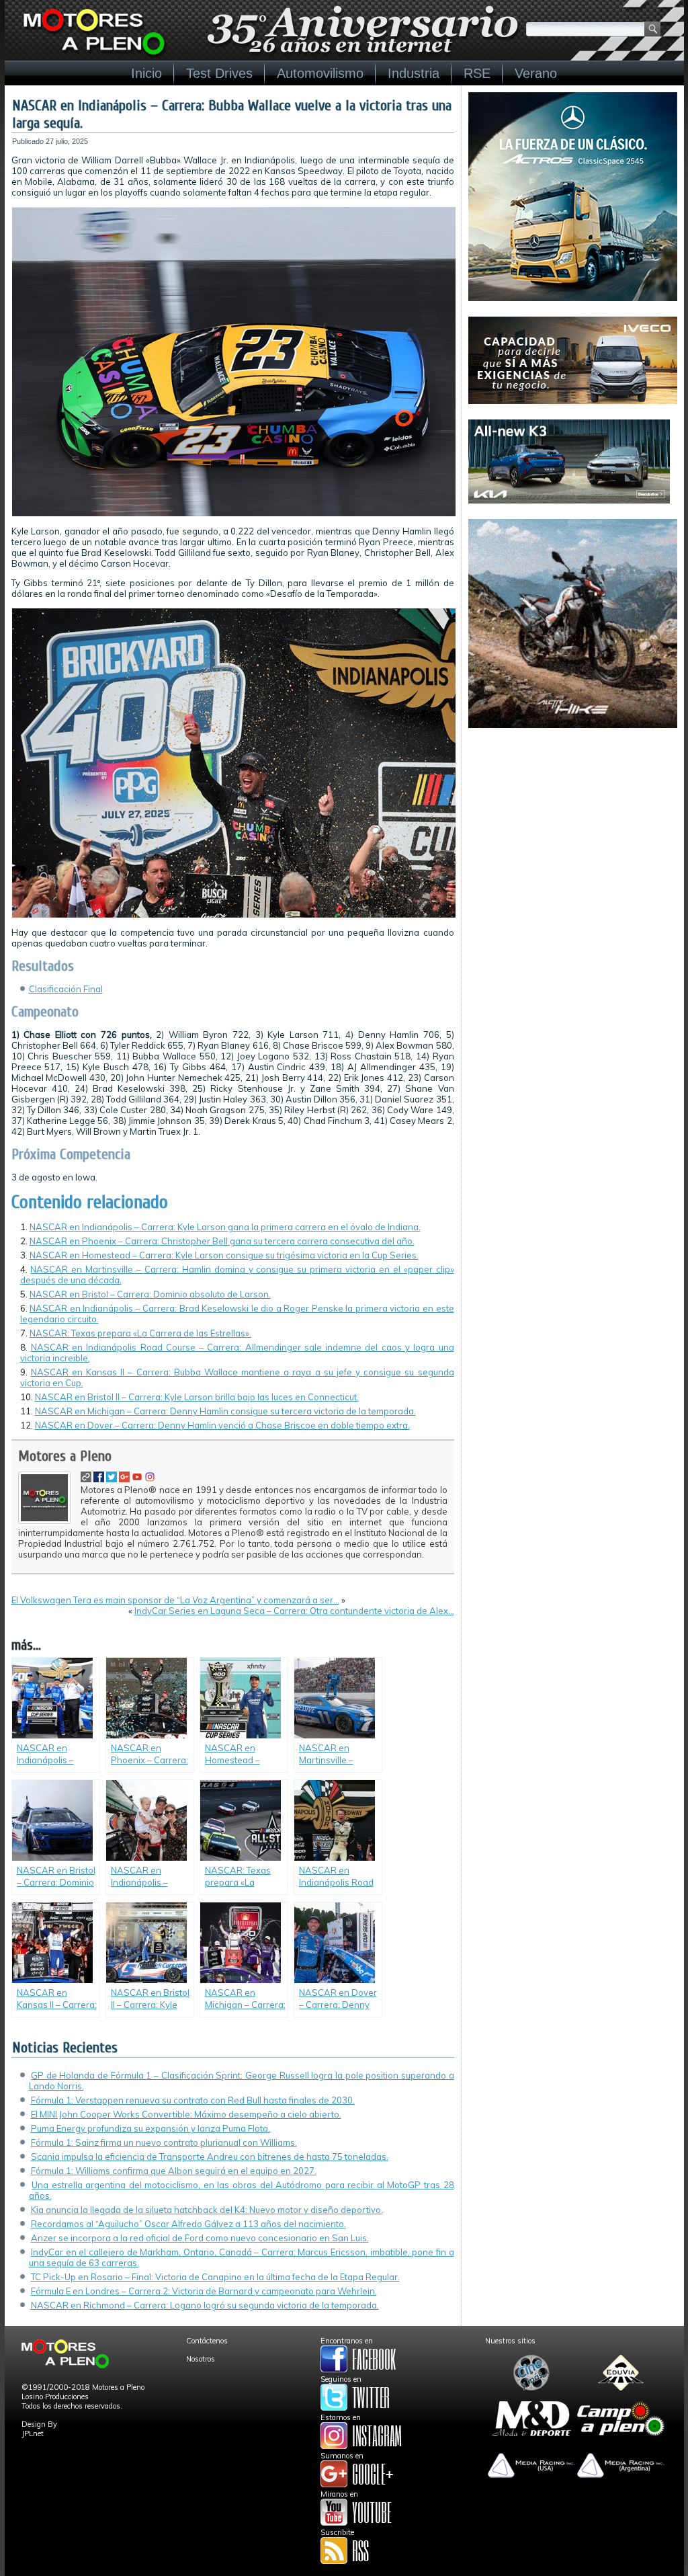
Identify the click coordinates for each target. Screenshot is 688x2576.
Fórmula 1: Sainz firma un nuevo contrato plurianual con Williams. (164, 2142)
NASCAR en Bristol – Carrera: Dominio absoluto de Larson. (150, 1294)
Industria (414, 73)
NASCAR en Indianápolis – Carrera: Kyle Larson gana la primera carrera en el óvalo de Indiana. (225, 1227)
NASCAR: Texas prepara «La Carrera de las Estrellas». (140, 1333)
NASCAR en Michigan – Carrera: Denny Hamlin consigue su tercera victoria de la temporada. (225, 1411)
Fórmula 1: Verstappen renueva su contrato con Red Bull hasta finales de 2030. (193, 2100)
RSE (477, 73)
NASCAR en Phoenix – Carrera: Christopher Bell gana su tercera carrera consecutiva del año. (222, 1241)
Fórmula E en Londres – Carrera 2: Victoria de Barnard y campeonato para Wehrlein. (204, 2291)
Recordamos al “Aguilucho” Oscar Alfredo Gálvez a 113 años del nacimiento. (188, 2224)
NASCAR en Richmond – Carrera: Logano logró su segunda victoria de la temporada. (205, 2305)
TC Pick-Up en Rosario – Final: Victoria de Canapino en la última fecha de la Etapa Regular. (215, 2277)
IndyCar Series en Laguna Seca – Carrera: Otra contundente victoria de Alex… (294, 1611)
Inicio (146, 73)
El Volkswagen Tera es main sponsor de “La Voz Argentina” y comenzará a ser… (175, 1600)
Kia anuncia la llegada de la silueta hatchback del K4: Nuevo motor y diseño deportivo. (207, 2210)
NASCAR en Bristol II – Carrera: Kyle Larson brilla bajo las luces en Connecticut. (197, 1397)
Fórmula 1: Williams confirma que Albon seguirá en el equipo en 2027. (174, 2171)
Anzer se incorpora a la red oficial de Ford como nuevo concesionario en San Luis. (200, 2238)
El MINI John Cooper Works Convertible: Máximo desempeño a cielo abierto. (186, 2114)
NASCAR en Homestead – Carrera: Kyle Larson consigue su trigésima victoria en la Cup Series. (224, 1255)
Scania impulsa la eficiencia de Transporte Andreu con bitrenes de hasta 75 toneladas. (210, 2157)
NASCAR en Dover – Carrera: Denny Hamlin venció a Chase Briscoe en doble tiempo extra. (222, 1425)
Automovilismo (320, 73)
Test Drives (219, 73)
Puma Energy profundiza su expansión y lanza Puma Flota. (150, 2128)
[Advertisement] (573, 828)
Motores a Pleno (65, 1456)
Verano (536, 73)
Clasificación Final (66, 989)
